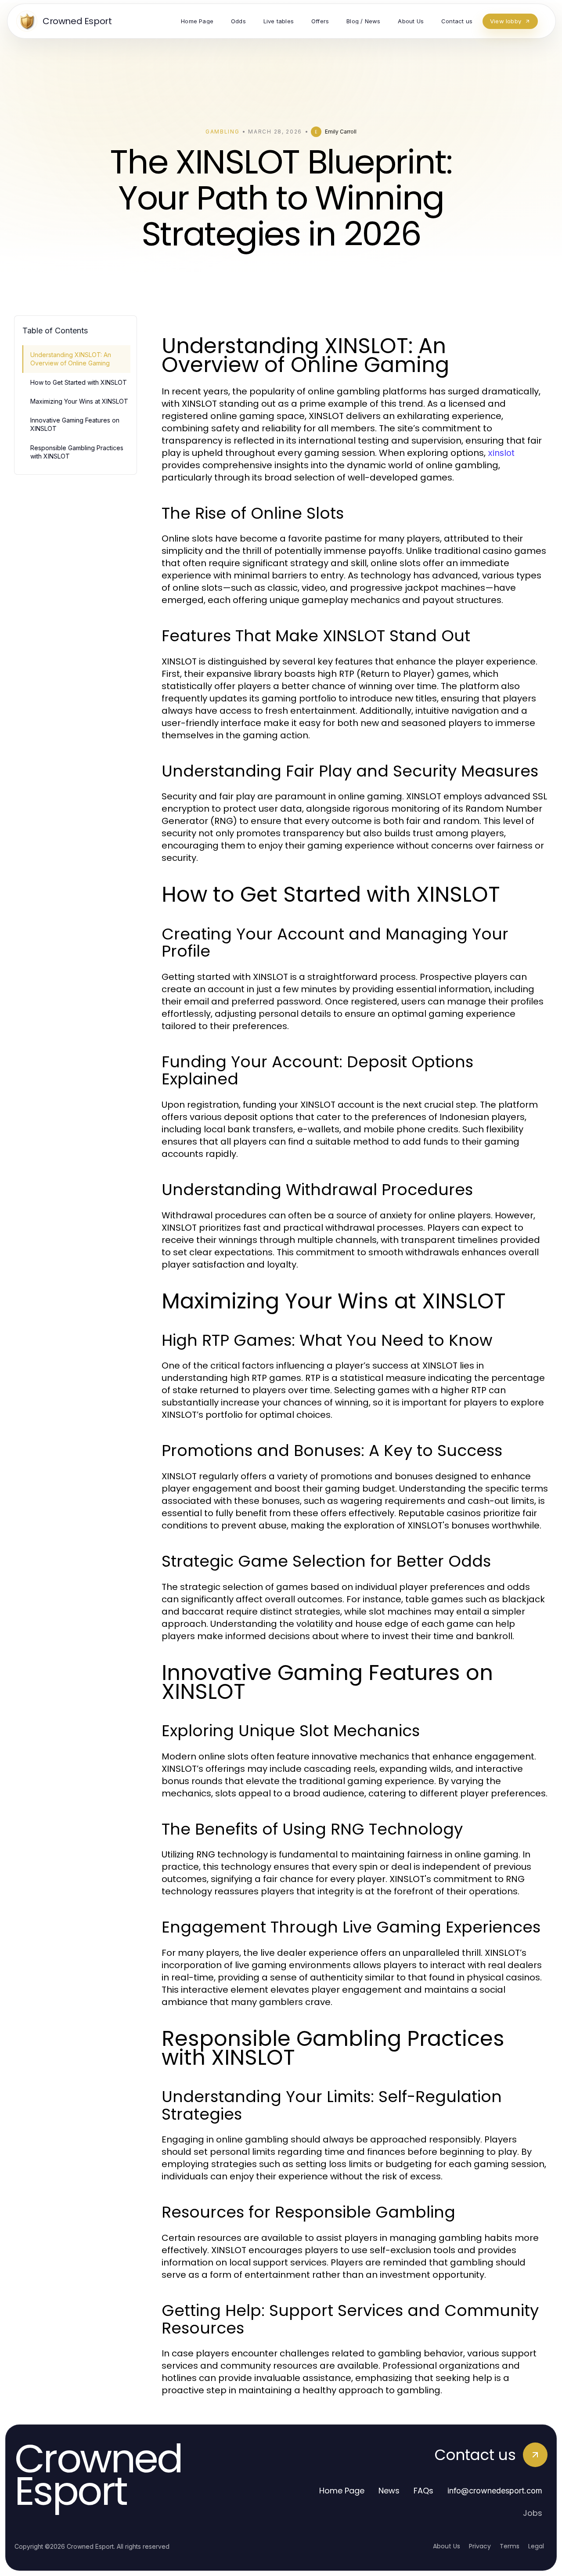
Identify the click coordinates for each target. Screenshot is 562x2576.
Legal (536, 2546)
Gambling (222, 132)
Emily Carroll (341, 132)
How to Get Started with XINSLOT (79, 382)
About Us (447, 2546)
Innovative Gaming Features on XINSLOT (75, 424)
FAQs (423, 2491)
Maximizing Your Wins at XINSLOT (79, 401)
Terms (510, 2546)
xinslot (501, 453)
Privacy (480, 2546)
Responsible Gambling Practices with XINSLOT (77, 452)
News (389, 2491)
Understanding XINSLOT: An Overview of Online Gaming (71, 359)
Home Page (342, 2491)
